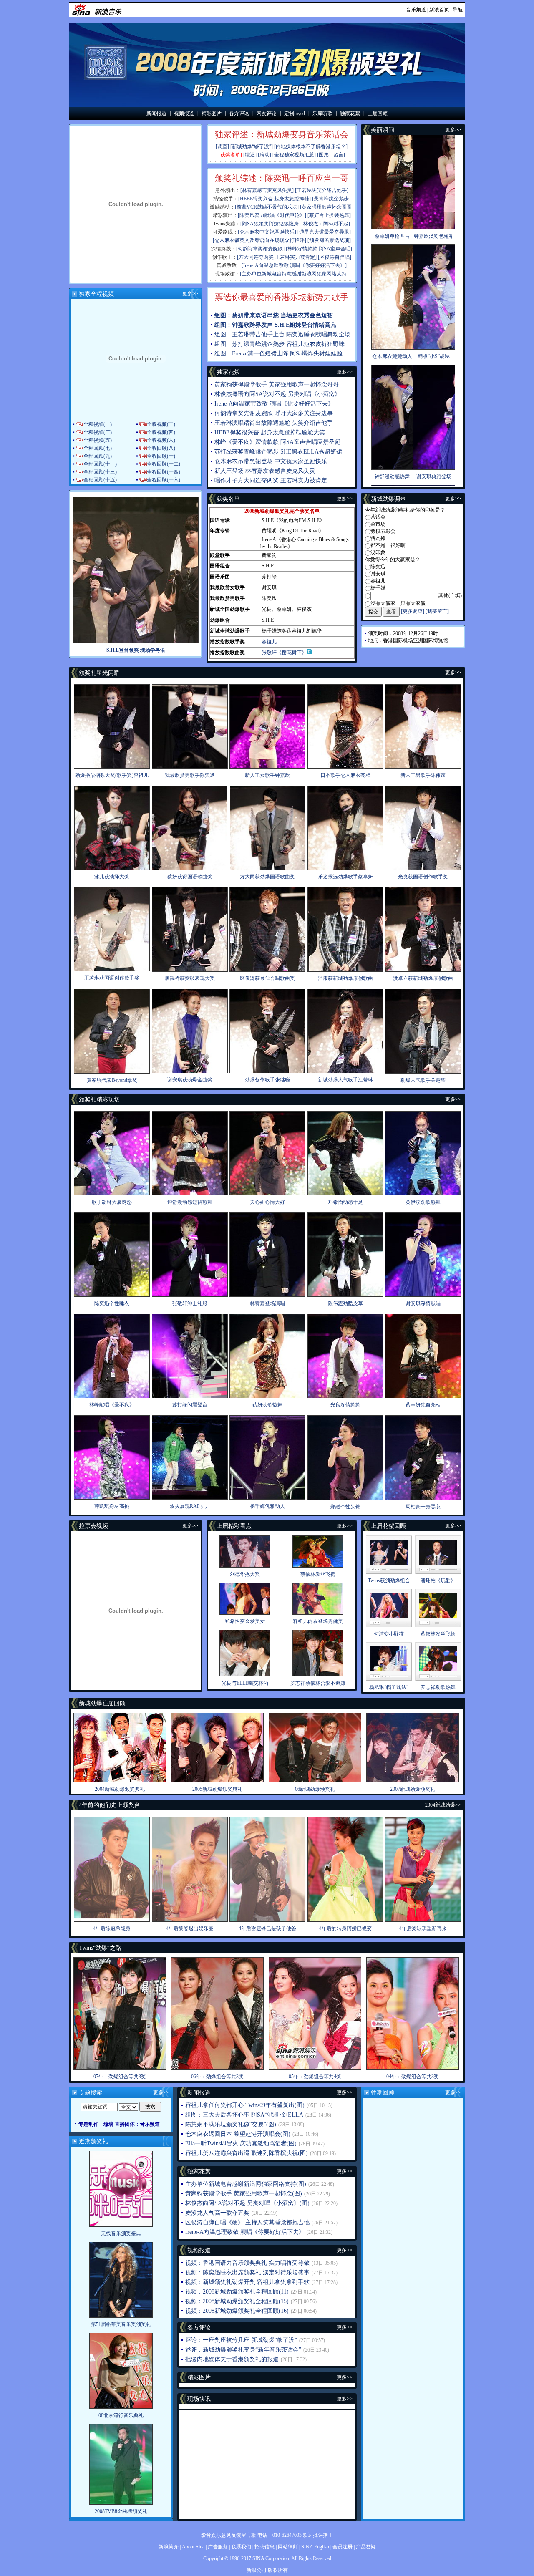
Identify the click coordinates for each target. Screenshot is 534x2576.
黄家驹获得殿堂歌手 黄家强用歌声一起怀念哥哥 (277, 384)
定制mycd (295, 113)
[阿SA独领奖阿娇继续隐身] (270, 224)
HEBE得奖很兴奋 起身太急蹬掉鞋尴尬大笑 (270, 432)
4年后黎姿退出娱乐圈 (190, 1928)
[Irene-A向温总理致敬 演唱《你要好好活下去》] (294, 265)
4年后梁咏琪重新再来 (423, 1928)
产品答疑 (366, 2547)
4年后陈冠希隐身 (112, 1928)
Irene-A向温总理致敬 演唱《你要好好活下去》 (245, 2232)
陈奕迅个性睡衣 (112, 1303)
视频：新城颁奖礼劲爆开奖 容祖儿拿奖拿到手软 (247, 2282)
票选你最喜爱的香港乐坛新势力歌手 (282, 297)
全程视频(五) (98, 440)
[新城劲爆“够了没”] (252, 146)
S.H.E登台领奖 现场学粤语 (136, 650)
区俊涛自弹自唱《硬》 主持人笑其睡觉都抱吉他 (247, 2222)
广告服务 (218, 2547)
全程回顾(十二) (164, 464)
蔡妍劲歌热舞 (267, 1405)
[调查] (222, 146)
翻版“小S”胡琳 (434, 356)
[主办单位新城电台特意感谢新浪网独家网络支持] (294, 274)
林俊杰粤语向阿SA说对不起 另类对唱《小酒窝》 (277, 394)
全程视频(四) (161, 432)
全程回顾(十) (161, 456)
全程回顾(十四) (164, 472)
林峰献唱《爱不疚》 (112, 1405)
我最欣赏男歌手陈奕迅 (190, 775)
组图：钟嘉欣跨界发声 (244, 325)
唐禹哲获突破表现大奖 (190, 978)
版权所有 (278, 2570)
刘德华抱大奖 (245, 1574)
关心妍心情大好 (267, 1202)
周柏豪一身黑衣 (423, 1507)
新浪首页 (439, 10)
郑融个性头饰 (345, 1507)
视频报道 (184, 113)
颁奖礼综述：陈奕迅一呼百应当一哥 (282, 178)
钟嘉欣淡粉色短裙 (434, 236)
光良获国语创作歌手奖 (423, 877)
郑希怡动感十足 (345, 1202)
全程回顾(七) (98, 448)
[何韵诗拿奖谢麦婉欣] (260, 249)
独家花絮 (350, 113)
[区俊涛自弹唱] (335, 257)
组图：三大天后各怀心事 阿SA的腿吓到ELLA (244, 2115)
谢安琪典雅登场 (434, 476)
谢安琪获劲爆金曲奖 (190, 1080)
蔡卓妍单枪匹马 (392, 236)
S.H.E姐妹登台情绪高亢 (305, 325)
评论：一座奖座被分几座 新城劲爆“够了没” (241, 2340)
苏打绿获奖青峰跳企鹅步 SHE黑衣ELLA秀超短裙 (278, 452)
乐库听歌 (322, 113)
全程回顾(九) (98, 456)
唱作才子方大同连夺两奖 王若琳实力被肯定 (271, 480)
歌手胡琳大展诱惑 (112, 1202)
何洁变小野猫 (389, 1634)
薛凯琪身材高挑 (112, 1506)
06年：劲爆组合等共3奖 (217, 2077)
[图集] (324, 155)
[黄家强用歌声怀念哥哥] (327, 207)
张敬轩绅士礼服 (190, 1303)
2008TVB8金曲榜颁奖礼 (121, 2511)
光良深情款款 (345, 1405)
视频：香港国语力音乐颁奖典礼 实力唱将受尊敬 (247, 2263)
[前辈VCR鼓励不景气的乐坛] (267, 207)
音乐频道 (416, 10)
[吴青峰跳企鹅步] (331, 199)
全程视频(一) (98, 424)
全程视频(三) (98, 432)
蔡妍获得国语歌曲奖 (190, 877)
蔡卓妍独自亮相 (423, 1405)
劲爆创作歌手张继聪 (267, 1080)
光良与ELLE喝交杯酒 (245, 1683)
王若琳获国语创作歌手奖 (112, 978)
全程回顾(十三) (100, 472)
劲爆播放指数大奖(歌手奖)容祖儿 (112, 775)
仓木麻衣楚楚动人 (392, 356)
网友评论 (267, 113)
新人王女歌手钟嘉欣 (267, 775)
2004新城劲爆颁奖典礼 (120, 1789)
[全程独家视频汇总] (294, 155)
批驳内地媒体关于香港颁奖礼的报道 (232, 2359)
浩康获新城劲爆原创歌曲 (345, 978)
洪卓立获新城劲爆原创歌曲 (423, 978)
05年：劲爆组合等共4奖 (315, 2077)
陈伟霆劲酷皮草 (345, 1303)
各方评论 (239, 113)
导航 (458, 10)
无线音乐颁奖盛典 (121, 2233)
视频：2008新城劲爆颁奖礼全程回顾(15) (237, 2301)
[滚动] (264, 155)
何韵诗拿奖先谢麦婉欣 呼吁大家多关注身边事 (274, 413)
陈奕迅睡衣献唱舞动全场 (318, 334)
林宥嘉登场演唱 (267, 1303)
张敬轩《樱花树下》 (284, 653)
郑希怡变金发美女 (245, 1621)
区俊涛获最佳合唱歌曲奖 (267, 978)
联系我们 (241, 2547)
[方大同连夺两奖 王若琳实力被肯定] (277, 257)
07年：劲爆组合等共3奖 (120, 2077)
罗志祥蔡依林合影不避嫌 (318, 1683)
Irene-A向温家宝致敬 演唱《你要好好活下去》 (274, 404)
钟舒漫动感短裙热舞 (190, 1202)
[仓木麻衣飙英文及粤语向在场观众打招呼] (259, 240)
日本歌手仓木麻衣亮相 (345, 775)
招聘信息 (264, 2547)
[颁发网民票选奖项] (329, 240)
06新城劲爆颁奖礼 (315, 1789)
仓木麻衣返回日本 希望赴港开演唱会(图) (238, 2134)
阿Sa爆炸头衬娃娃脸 (316, 354)
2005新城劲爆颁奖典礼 (217, 1789)
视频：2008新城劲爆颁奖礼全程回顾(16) (237, 2311)
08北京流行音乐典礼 (121, 2415)
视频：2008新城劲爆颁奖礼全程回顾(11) (237, 2292)
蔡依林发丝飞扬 (318, 1574)
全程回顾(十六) (164, 480)
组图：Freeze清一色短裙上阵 (251, 354)
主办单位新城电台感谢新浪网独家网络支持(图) (246, 2184)
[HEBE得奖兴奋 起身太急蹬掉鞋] (275, 199)
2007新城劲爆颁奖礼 (413, 1789)
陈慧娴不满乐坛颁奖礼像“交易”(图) (231, 2124)
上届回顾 (378, 113)
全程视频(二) (161, 424)
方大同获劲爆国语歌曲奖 (267, 877)
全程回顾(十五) (100, 480)
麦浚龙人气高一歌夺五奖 (217, 2213)
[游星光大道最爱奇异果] (324, 232)
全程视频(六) (161, 440)
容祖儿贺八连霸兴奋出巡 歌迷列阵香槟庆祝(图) (247, 2153)
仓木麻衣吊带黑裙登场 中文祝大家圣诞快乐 (271, 461)
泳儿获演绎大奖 (112, 877)
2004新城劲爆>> (443, 1805)
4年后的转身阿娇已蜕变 (345, 1928)
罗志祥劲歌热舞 (438, 1687)
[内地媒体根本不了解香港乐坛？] (311, 146)
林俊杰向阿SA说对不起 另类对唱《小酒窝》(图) (247, 2203)
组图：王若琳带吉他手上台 (249, 334)
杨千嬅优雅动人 (267, 1506)
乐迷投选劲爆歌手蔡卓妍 (345, 877)
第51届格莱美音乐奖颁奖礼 (121, 2324)
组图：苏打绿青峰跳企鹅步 (249, 344)
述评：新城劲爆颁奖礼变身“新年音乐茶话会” (243, 2350)
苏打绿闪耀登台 (190, 1405)
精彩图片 (212, 113)
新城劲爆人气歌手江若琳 (345, 1080)
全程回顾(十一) (100, 464)
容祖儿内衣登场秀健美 (318, 1621)
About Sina (193, 2547)
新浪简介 (169, 2547)
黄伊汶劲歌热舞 (423, 1202)
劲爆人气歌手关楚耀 (423, 1080)
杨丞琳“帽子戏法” (389, 1687)
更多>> (190, 294)
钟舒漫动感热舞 (392, 476)
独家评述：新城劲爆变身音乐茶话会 (282, 134)
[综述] (250, 155)
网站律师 (288, 2547)
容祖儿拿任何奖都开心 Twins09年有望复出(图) (245, 2105)
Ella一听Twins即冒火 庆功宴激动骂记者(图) (241, 2144)
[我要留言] (437, 611)
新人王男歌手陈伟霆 (423, 775)
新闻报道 (156, 113)
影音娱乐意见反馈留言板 (229, 2535)
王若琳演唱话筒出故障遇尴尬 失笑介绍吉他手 (274, 423)
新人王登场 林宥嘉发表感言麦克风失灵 (265, 471)
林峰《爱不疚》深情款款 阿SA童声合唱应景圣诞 (277, 442)
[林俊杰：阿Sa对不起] (326, 224)
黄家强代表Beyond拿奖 (112, 1080)
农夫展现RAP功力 (190, 1506)
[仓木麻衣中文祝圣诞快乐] (267, 232)
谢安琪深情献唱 (423, 1303)
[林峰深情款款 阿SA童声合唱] (319, 249)
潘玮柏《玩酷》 (438, 1580)
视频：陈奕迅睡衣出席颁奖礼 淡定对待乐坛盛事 (247, 2272)
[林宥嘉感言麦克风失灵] (267, 190)
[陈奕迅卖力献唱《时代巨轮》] (272, 215)
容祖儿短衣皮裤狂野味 (315, 344)
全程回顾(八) (161, 448)
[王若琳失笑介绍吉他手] (322, 190)
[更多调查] (413, 611)
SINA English (315, 2547)
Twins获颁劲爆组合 (389, 1580)
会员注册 (343, 2547)
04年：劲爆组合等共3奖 (413, 2077)
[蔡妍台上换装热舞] (329, 215)
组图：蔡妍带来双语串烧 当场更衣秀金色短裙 (274, 315)
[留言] (338, 155)
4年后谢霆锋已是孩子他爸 (267, 1928)
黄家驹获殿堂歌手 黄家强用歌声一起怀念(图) (244, 2194)
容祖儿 (269, 642)
